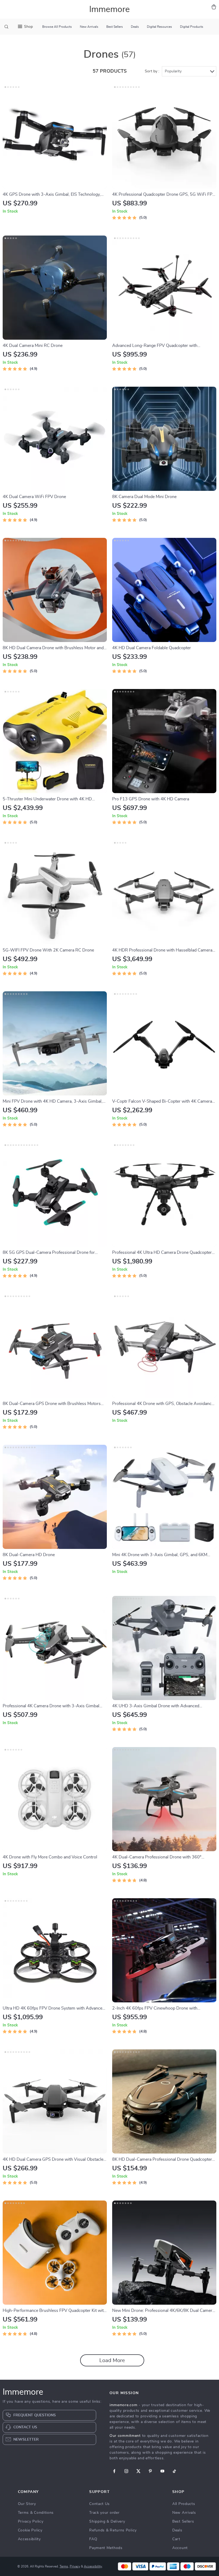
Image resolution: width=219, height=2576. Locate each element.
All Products (184, 2504)
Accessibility (29, 2539)
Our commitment (125, 2436)
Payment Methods (106, 2548)
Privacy (75, 2566)
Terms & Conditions (36, 2513)
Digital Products (192, 27)
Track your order (104, 2513)
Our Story (27, 2504)
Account (180, 2548)
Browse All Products (57, 27)
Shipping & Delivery (107, 2522)
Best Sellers (115, 27)
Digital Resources (159, 27)
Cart (176, 2539)
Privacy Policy (31, 2522)
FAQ (93, 2539)
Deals (135, 27)
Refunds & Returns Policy (113, 2530)
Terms (64, 2566)
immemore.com (123, 2405)
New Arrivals (89, 27)
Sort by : (152, 71)
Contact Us (99, 2504)
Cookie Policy (30, 2530)
